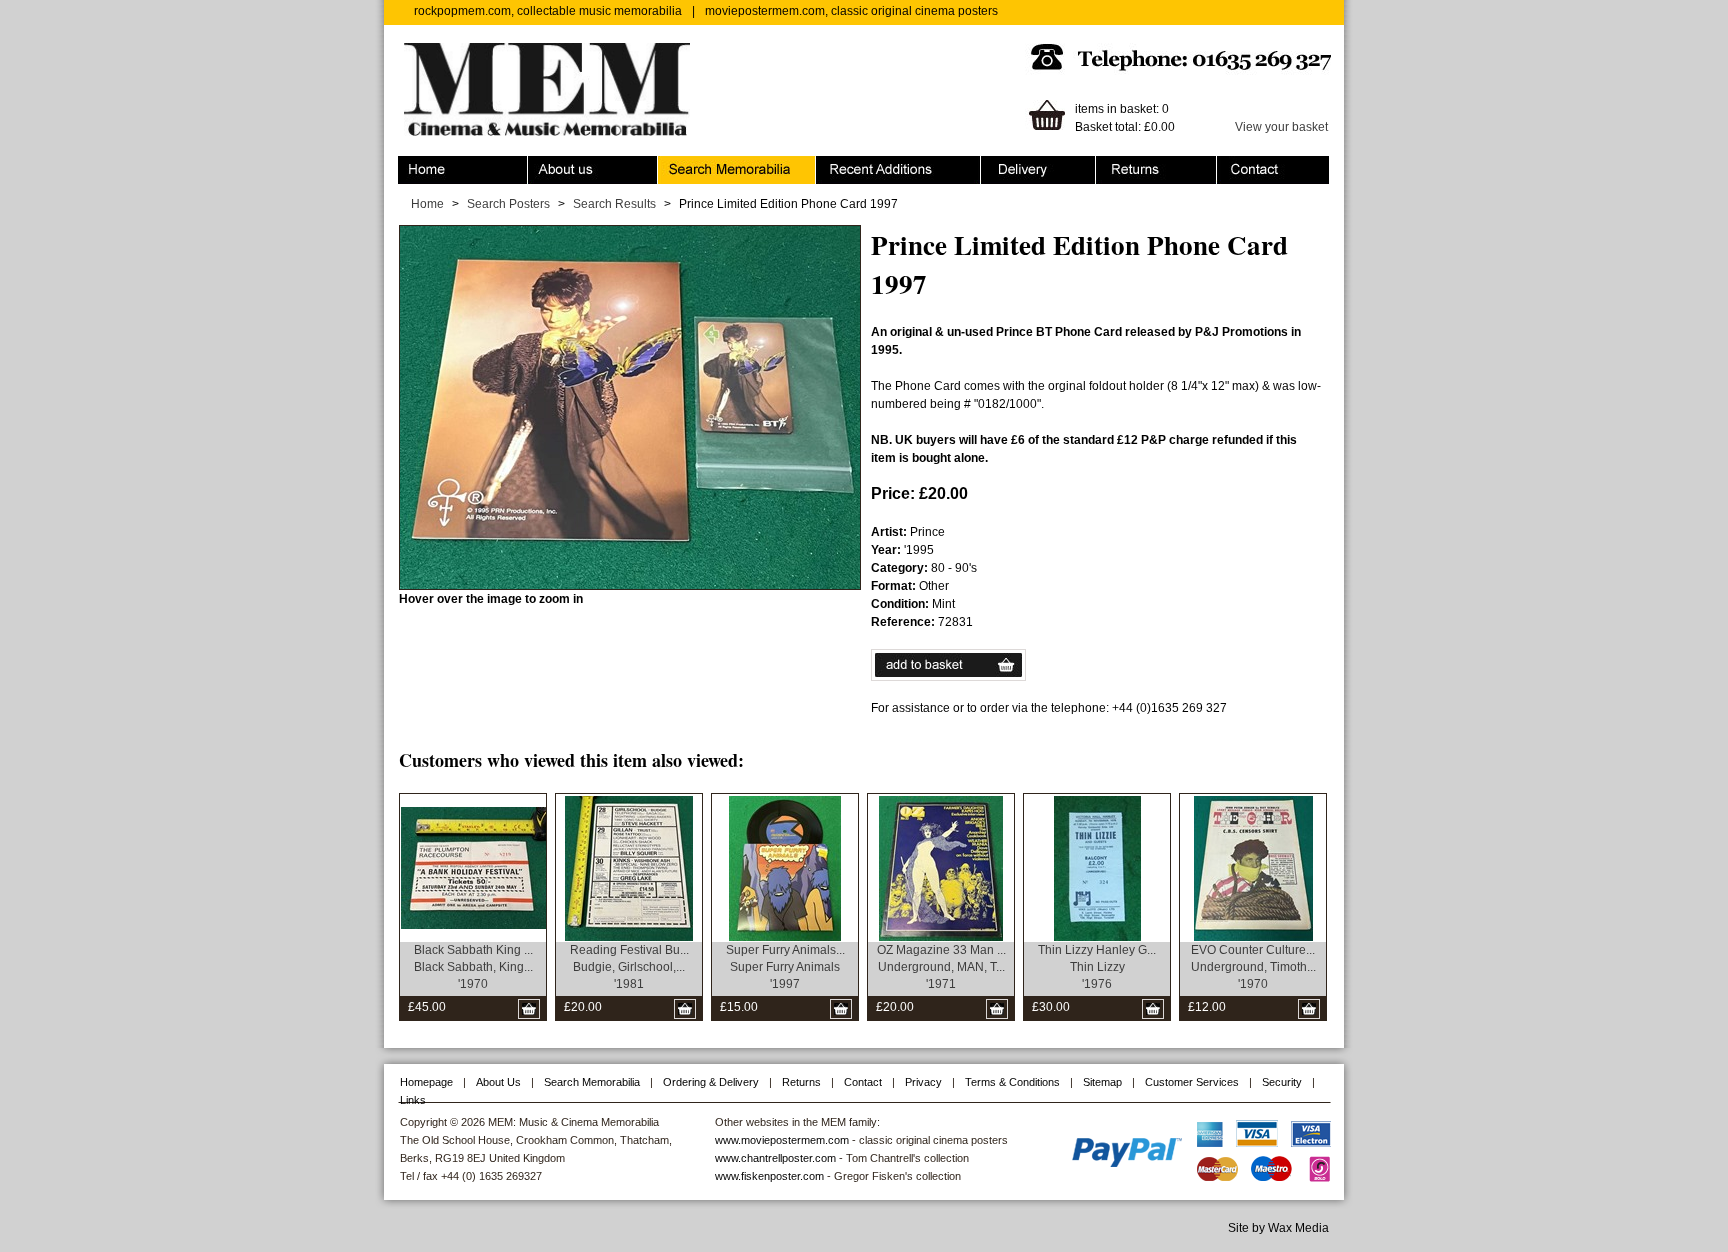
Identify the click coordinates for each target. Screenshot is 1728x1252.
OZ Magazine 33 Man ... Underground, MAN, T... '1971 (941, 967)
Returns (1117, 165)
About (544, 165)
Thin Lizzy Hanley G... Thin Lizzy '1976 (1097, 967)
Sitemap (1102, 1082)
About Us (498, 1082)
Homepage (426, 1082)
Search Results (614, 204)
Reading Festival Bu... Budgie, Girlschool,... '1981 (629, 967)
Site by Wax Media (1278, 1228)
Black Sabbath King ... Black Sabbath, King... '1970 (473, 967)
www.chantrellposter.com (775, 1158)
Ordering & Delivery (1034, 165)
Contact (1238, 165)
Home (414, 165)
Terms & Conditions (1012, 1082)
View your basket (1281, 127)
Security (1282, 1082)
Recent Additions (862, 165)
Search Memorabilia (713, 165)
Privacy (923, 1082)
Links (413, 1100)
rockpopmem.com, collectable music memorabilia (548, 11)
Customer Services (1192, 1082)
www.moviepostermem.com (782, 1140)
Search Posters (508, 204)
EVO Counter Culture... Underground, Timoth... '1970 (1253, 967)
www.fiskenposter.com (769, 1176)
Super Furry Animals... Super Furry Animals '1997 (785, 967)
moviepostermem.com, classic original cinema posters (851, 11)
